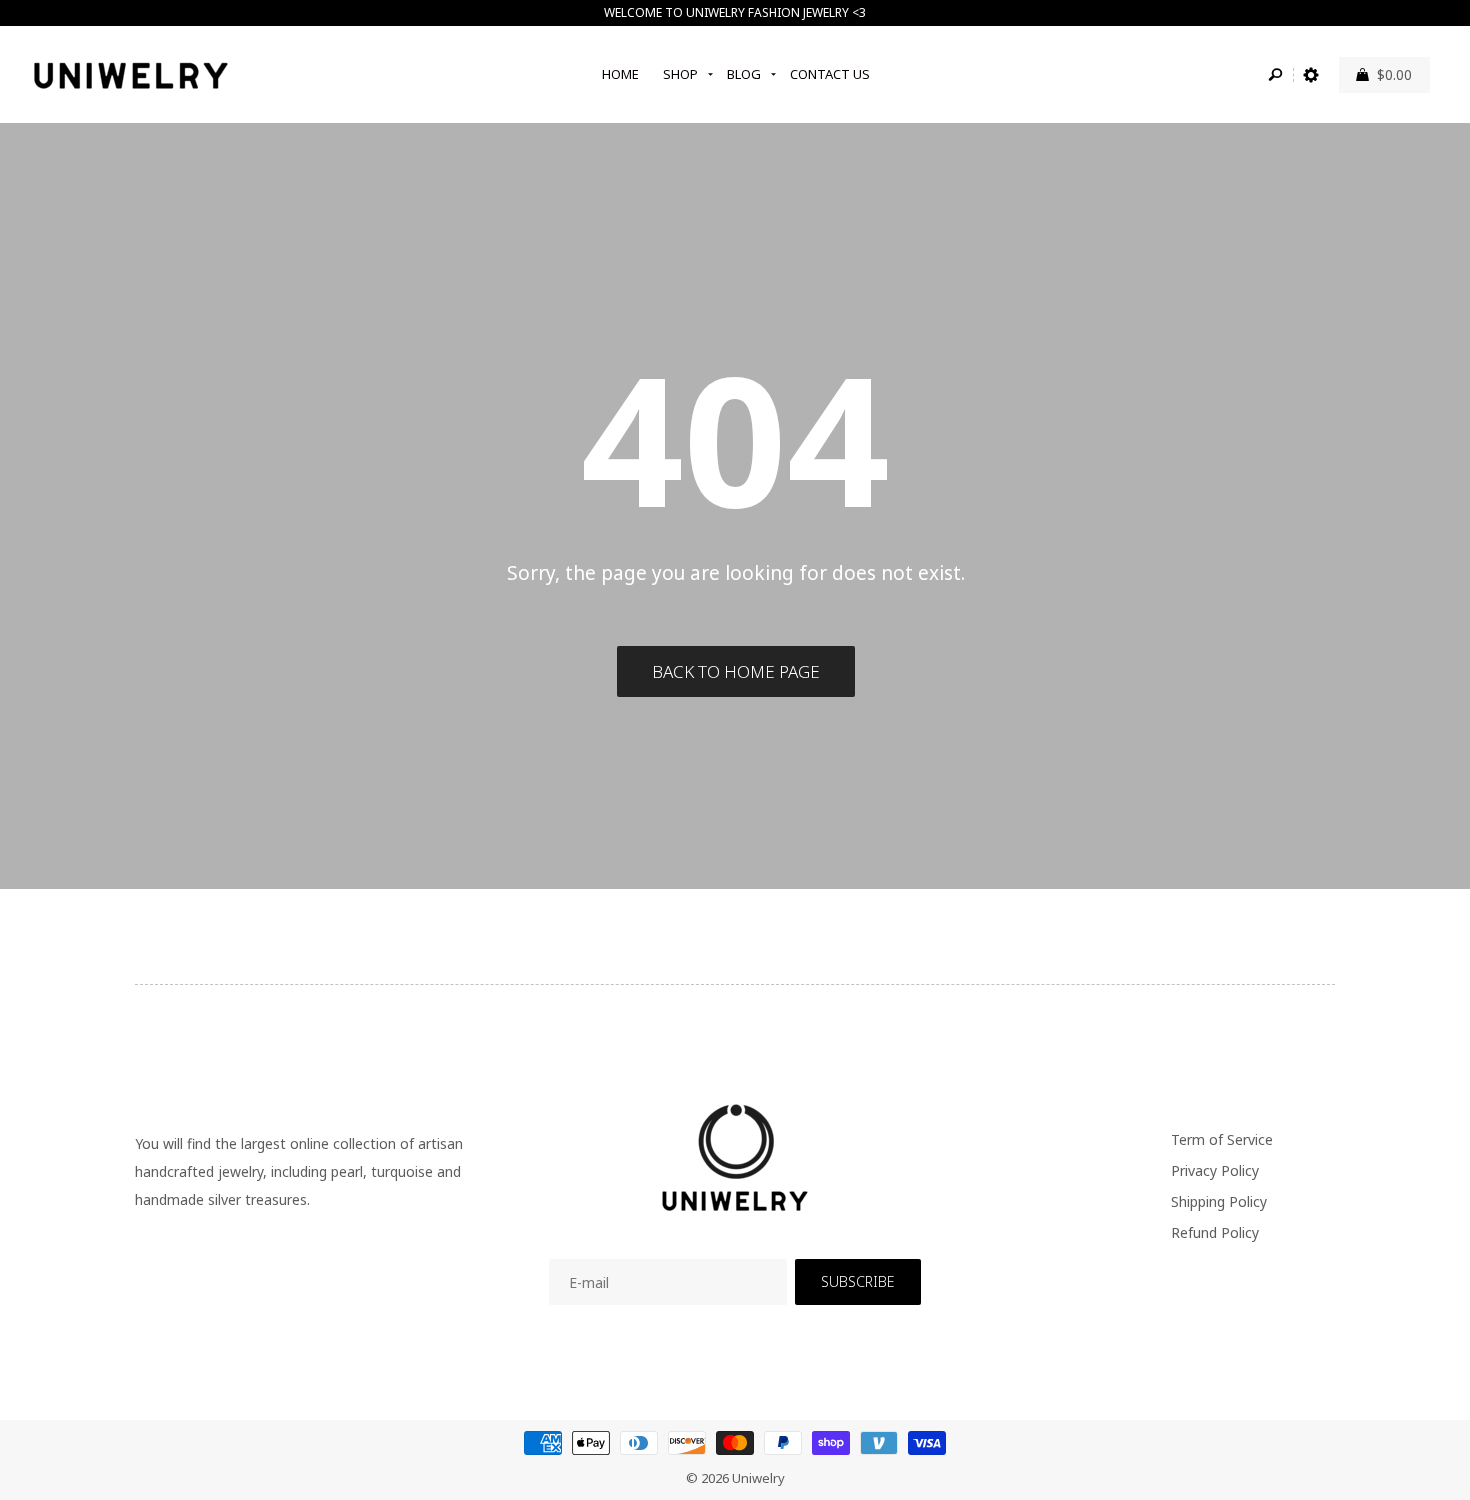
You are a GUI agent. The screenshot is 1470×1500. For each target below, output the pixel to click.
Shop (680, 74)
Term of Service (1222, 1139)
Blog (744, 74)
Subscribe (857, 1281)
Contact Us (830, 74)
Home (620, 74)
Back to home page (736, 671)
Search (1275, 75)
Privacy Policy (1215, 1170)
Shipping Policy (1219, 1201)
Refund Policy (1215, 1232)
